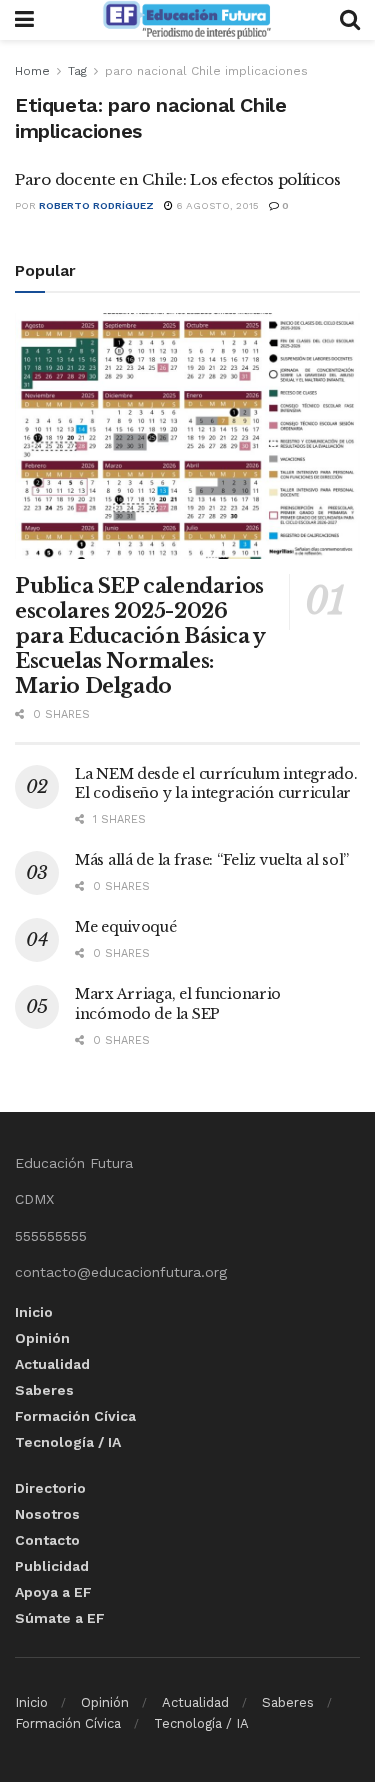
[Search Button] (350, 20)
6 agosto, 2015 (216, 205)
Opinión (42, 1338)
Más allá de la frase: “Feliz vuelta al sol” (212, 860)
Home (32, 71)
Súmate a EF (60, 1618)
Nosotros (47, 1514)
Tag (77, 71)
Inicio (34, 1312)
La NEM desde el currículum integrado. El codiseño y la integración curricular (216, 784)
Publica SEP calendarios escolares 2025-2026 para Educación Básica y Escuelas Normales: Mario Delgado (140, 636)
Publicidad (52, 1566)
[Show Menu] (24, 20)
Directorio (50, 1488)
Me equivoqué (126, 927)
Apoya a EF (53, 1592)
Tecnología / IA (68, 1442)
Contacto (47, 1540)
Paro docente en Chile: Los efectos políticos (178, 179)
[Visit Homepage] (187, 20)
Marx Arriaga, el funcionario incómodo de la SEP (178, 1004)
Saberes (44, 1390)
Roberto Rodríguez (96, 205)
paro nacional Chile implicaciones (206, 71)
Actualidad (52, 1364)
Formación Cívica (75, 1416)
